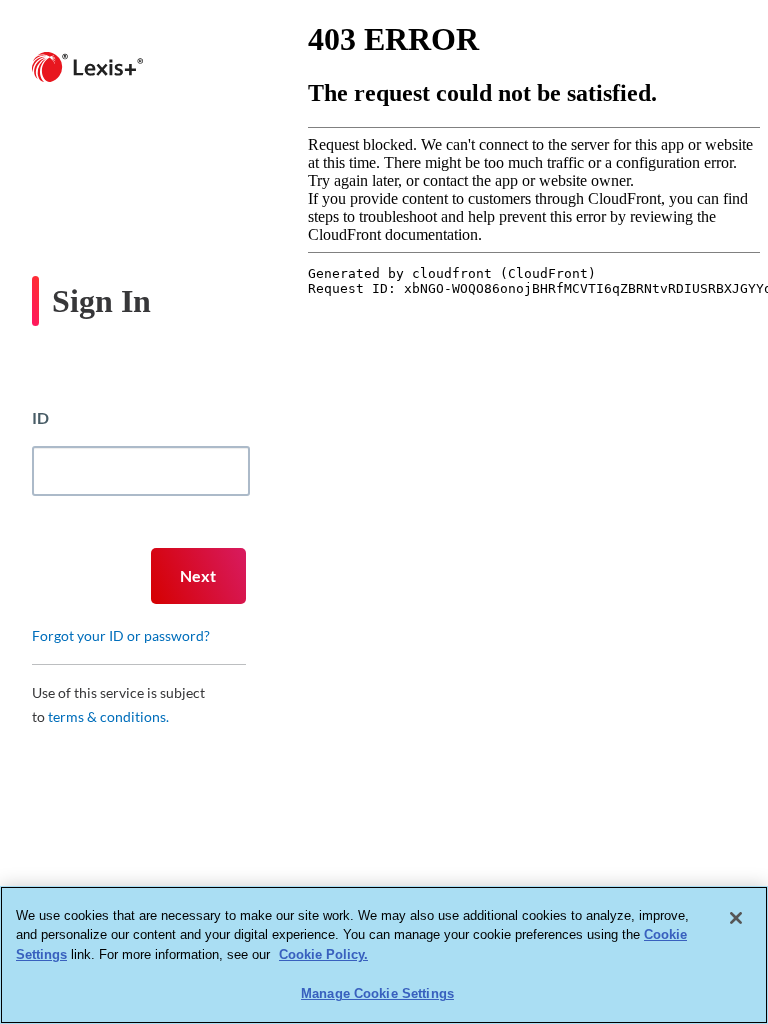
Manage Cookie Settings (377, 993)
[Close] (736, 918)
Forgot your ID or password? (121, 635)
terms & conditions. (108, 716)
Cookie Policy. (323, 954)
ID (40, 417)
